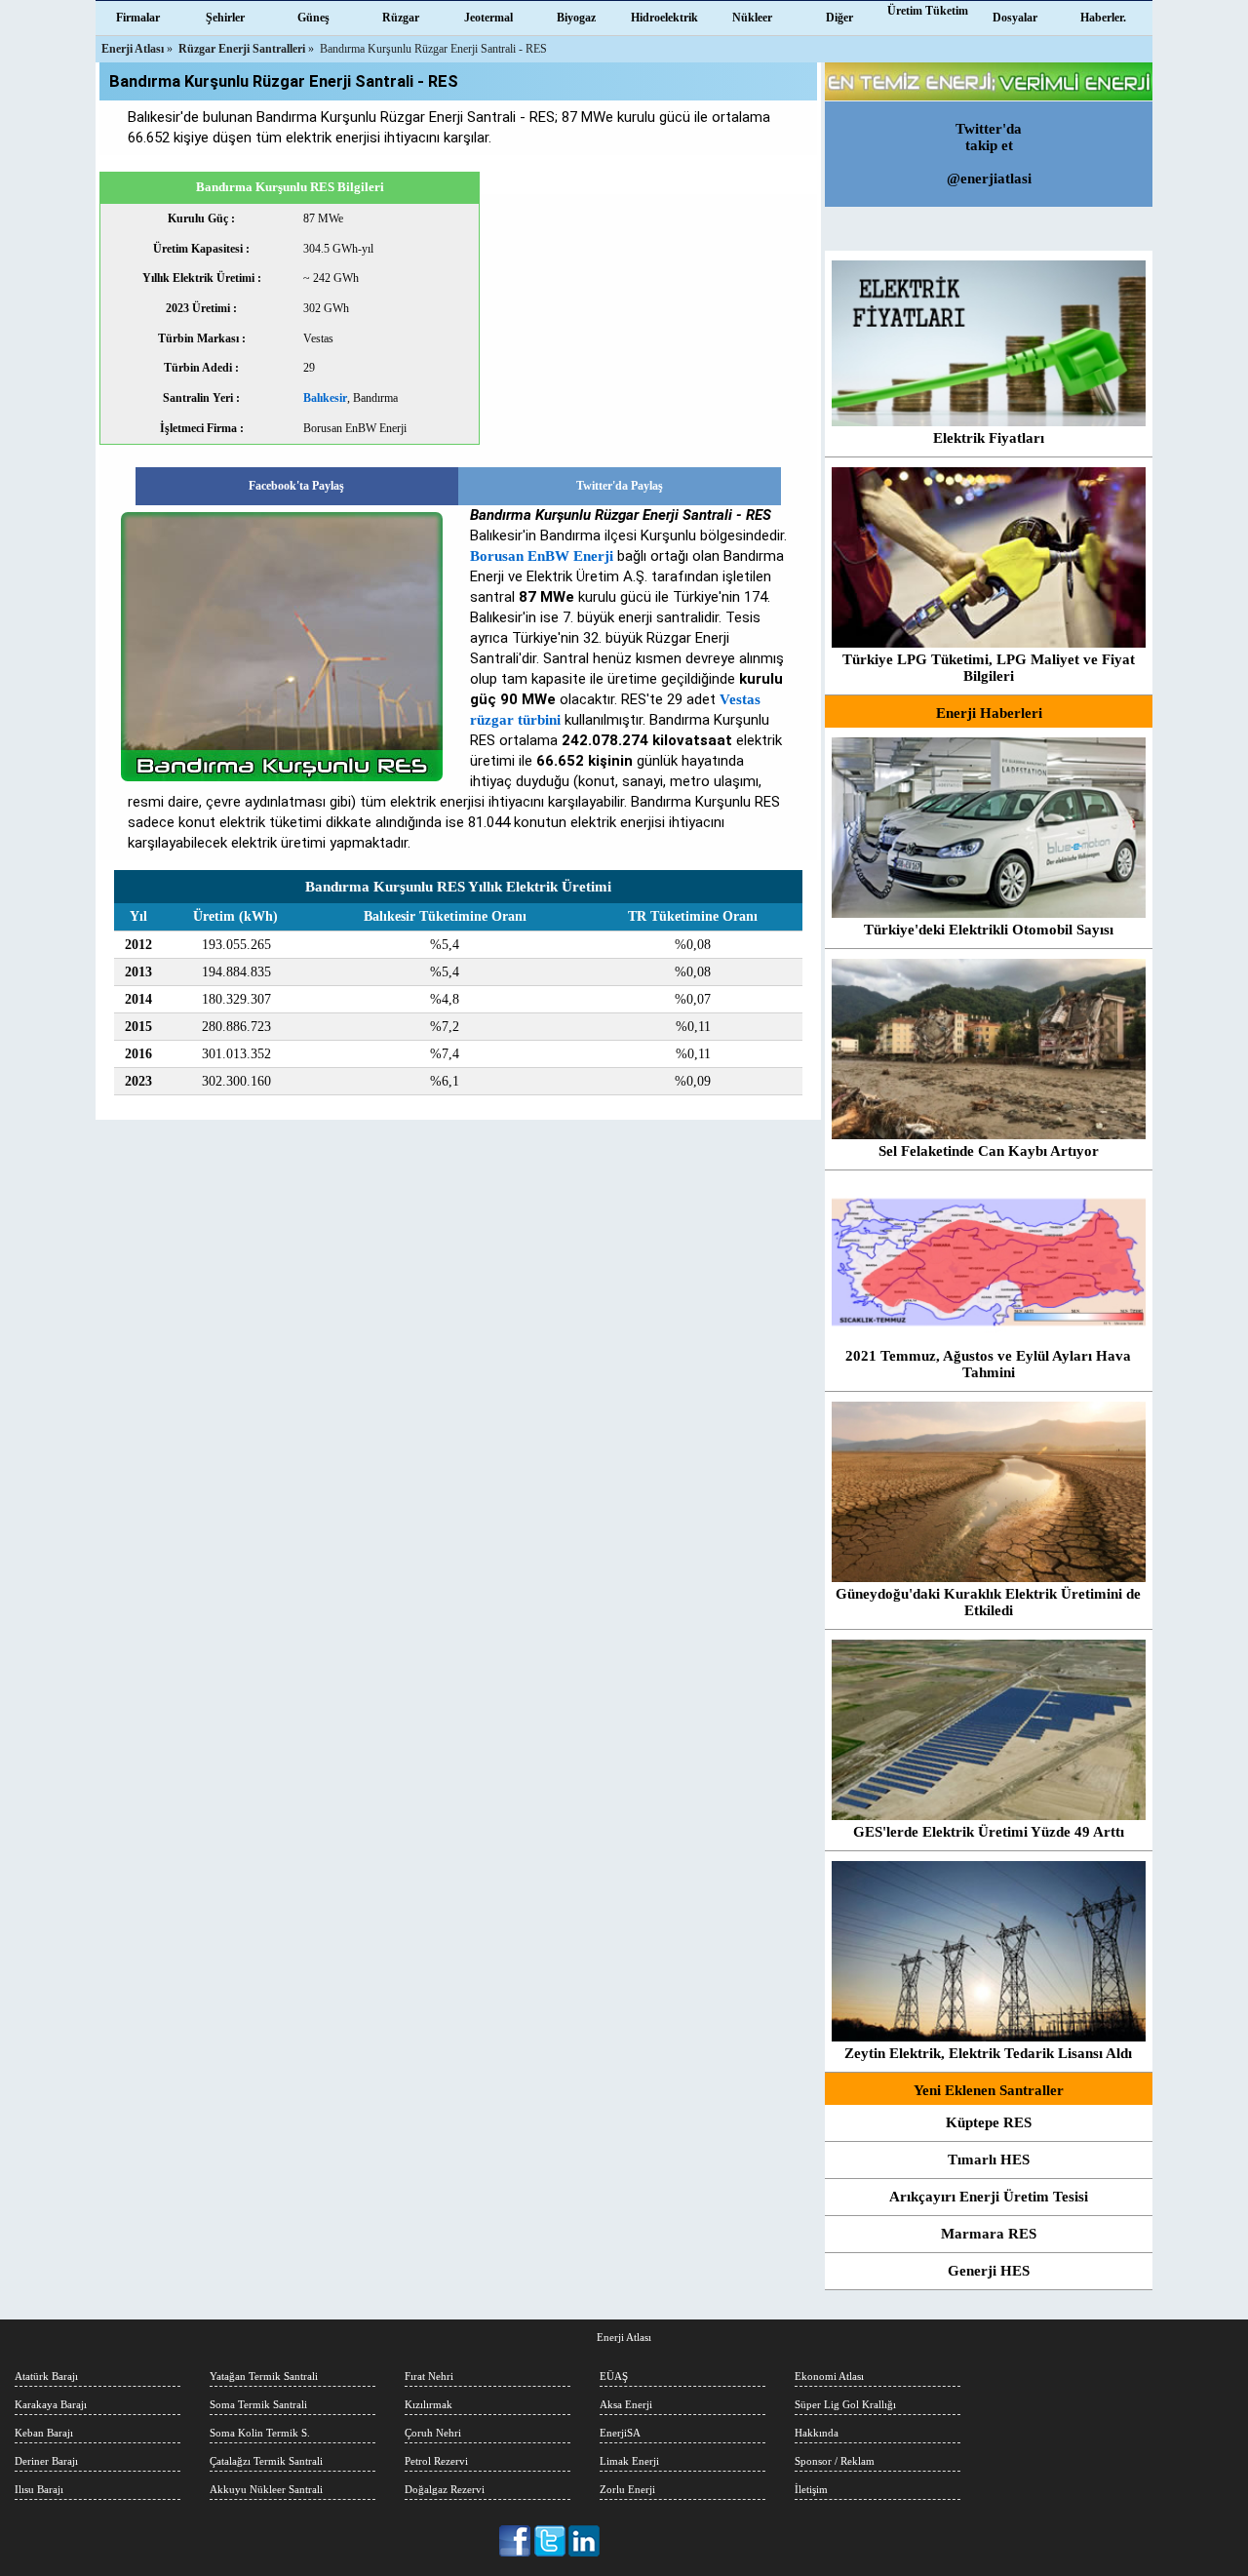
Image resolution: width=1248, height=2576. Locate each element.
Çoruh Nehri (433, 2433)
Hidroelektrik (664, 18)
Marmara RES (989, 2234)
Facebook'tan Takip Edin (516, 2541)
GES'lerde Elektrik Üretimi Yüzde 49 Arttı (989, 1832)
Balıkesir (325, 398)
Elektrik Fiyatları (989, 438)
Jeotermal (488, 18)
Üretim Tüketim (928, 11)
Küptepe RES (989, 2122)
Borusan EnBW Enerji (542, 556)
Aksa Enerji (626, 2404)
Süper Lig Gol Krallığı (845, 2404)
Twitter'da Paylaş (620, 486)
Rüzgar (401, 18)
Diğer (839, 18)
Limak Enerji (629, 2461)
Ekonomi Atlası (829, 2376)
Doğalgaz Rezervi (445, 2489)
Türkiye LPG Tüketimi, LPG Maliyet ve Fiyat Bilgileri (989, 668)
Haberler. (1103, 18)
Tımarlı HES (989, 2160)
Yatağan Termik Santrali (264, 2376)
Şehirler (225, 18)
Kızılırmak (429, 2404)
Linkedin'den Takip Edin (585, 2541)
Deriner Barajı (46, 2461)
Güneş (313, 18)
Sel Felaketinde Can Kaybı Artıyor (989, 1151)
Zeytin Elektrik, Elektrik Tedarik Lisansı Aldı (988, 2053)
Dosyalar (1015, 18)
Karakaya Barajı (51, 2404)
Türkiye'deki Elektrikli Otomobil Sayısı (989, 930)
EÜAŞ (614, 2376)
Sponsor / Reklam (835, 2461)
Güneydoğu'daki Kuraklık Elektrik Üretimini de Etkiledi (988, 1602)
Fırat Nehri (429, 2376)
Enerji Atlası (624, 2337)
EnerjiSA (620, 2433)
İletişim (811, 2489)
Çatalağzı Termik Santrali (266, 2461)
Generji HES (989, 2271)
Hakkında (817, 2433)
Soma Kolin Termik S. (260, 2433)
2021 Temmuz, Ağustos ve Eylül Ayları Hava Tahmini (988, 1364)
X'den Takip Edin (550, 2541)
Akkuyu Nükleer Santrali (266, 2489)
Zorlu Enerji (627, 2489)
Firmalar (138, 18)
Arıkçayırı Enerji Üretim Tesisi (989, 2197)
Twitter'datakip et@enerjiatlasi (989, 154)
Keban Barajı (44, 2433)
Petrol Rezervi (436, 2461)
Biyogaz (576, 18)
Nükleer (752, 18)
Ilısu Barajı (39, 2489)
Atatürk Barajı (46, 2376)
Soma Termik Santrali (258, 2404)
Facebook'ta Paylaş (296, 486)
